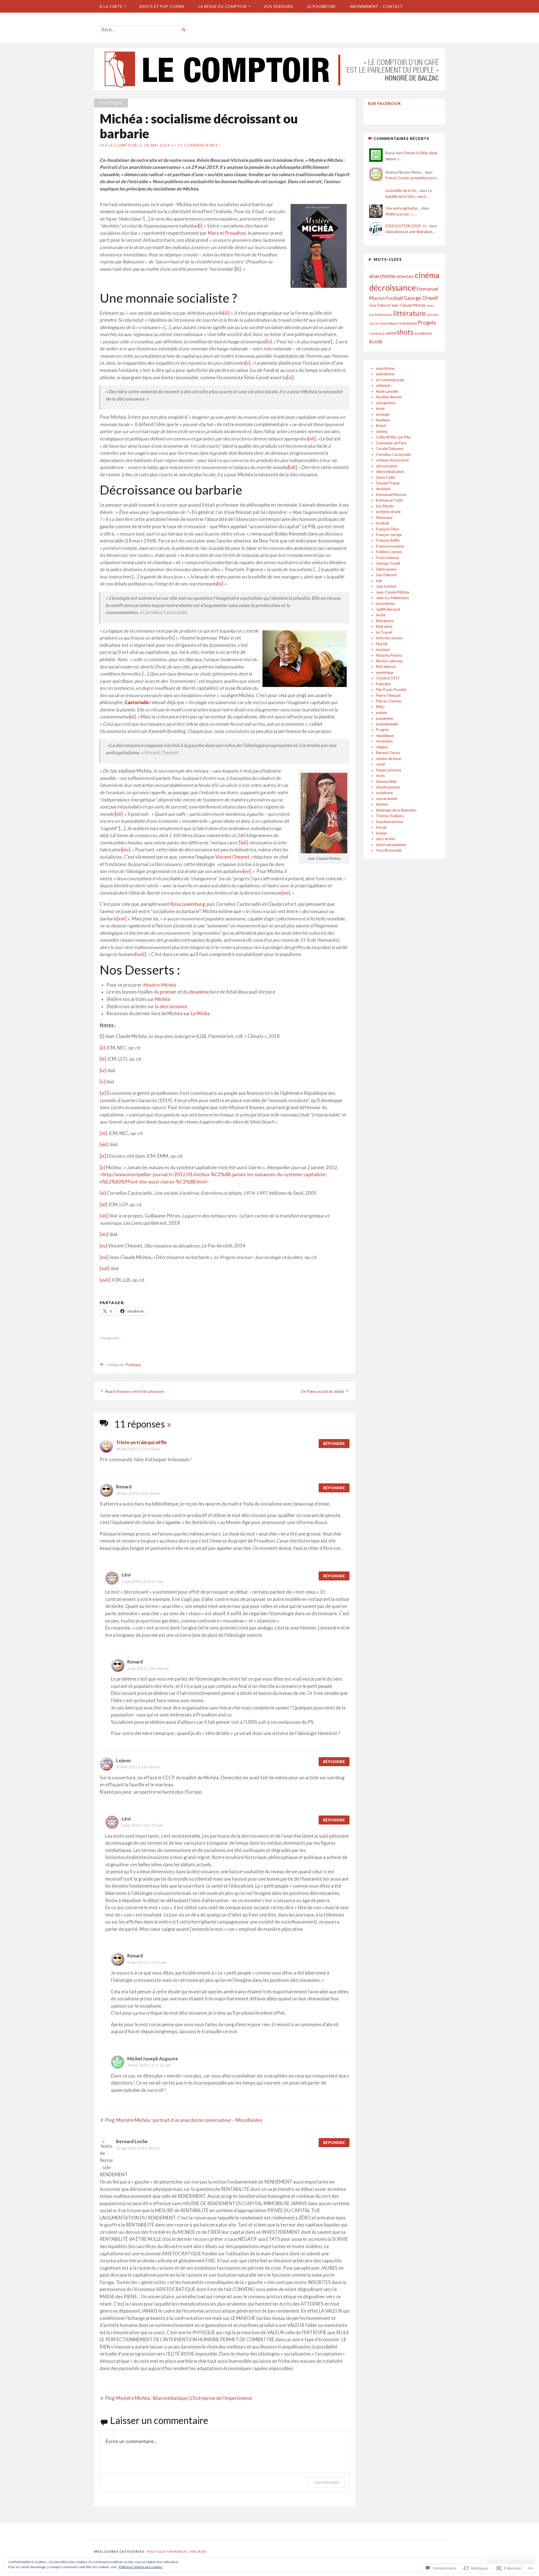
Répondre (334, 1444)
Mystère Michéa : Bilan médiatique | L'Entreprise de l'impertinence (184, 2398)
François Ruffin (388, 540)
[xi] (133, 717)
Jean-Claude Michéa (408, 305)
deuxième (199, 992)
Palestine (383, 684)
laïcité (381, 615)
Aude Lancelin (387, 391)
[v (247, 363)
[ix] (220, 584)
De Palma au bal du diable (323, 1391)
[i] (200, 226)
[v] (102, 1082)
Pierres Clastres (389, 701)
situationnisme (388, 787)
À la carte (111, 6)
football (394, 298)
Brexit (381, 426)
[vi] (290, 378)
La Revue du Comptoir (223, 6)
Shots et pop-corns (162, 6)
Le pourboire (322, 6)
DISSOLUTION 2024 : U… (407, 226)
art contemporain (390, 380)
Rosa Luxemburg (187, 904)
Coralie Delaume (390, 449)
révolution (377, 333)
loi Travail (384, 632)
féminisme (384, 518)
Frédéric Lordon (389, 552)
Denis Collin (386, 477)
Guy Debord (380, 305)
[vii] (312, 439)
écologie (383, 414)
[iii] (103, 1059)
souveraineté (387, 799)
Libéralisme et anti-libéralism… (410, 232)
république (385, 736)
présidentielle (387, 724)
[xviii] (141, 954)
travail (381, 827)
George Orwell (421, 298)
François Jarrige (389, 535)
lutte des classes (389, 638)
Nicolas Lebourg (389, 661)
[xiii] (244, 843)
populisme (384, 718)
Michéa (163, 999)
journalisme (385, 603)
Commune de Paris (391, 443)
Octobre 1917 (388, 678)
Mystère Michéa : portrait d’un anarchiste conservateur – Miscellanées (189, 2120)
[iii (226, 313)
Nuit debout (389, 323)
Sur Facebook (384, 104)
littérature (409, 313)
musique (383, 649)
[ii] (238, 269)
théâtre (382, 804)
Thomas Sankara (390, 816)
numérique (408, 323)
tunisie (381, 833)
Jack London (386, 586)
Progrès (427, 323)
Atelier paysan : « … (401, 214)
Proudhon (235, 233)
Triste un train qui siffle (141, 1442)
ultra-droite (385, 839)
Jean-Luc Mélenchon (392, 598)
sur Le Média (197, 1014)
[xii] (119, 814)
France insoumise (390, 546)
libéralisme (385, 621)
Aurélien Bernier (389, 397)
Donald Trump (388, 483)
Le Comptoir (123, 145)
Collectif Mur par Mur (393, 437)
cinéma (427, 275)
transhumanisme (389, 822)
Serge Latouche (389, 770)
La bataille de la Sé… (402, 190)
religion (382, 747)
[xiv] (126, 850)
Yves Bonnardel (389, 850)
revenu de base (388, 759)
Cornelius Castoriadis (393, 454)
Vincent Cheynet (232, 857)
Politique (111, 103)
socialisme (423, 333)
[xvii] (122, 919)
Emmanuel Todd (389, 500)
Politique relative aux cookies (141, 2567)
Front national (387, 558)
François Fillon (388, 529)
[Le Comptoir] (269, 69)
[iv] (269, 342)
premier (168, 992)
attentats (405, 276)
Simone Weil (386, 782)
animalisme (385, 374)
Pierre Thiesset (388, 695)
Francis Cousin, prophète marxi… (412, 178)
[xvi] (286, 893)
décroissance (173, 1006)
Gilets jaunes (386, 569)
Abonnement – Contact (376, 6)
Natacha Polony (389, 655)
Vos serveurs (278, 6)
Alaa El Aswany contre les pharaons (135, 1391)
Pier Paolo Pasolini (391, 690)
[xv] (247, 871)
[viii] (293, 467)
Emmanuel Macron (391, 495)
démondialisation (390, 472)
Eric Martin (385, 506)
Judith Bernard (388, 609)
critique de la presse (392, 460)
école (376, 341)
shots (405, 332)
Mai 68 (382, 644)
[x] (172, 638)
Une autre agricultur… (403, 208)
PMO (380, 707)
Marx (213, 233)
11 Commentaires (198, 145)
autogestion (386, 403)
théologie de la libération (396, 810)
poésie (381, 713)
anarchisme (382, 276)
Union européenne (391, 845)
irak (379, 581)
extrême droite (388, 512)
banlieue (383, 420)
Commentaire (327, 2482)
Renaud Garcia (388, 753)
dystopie (383, 489)
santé (391, 333)
